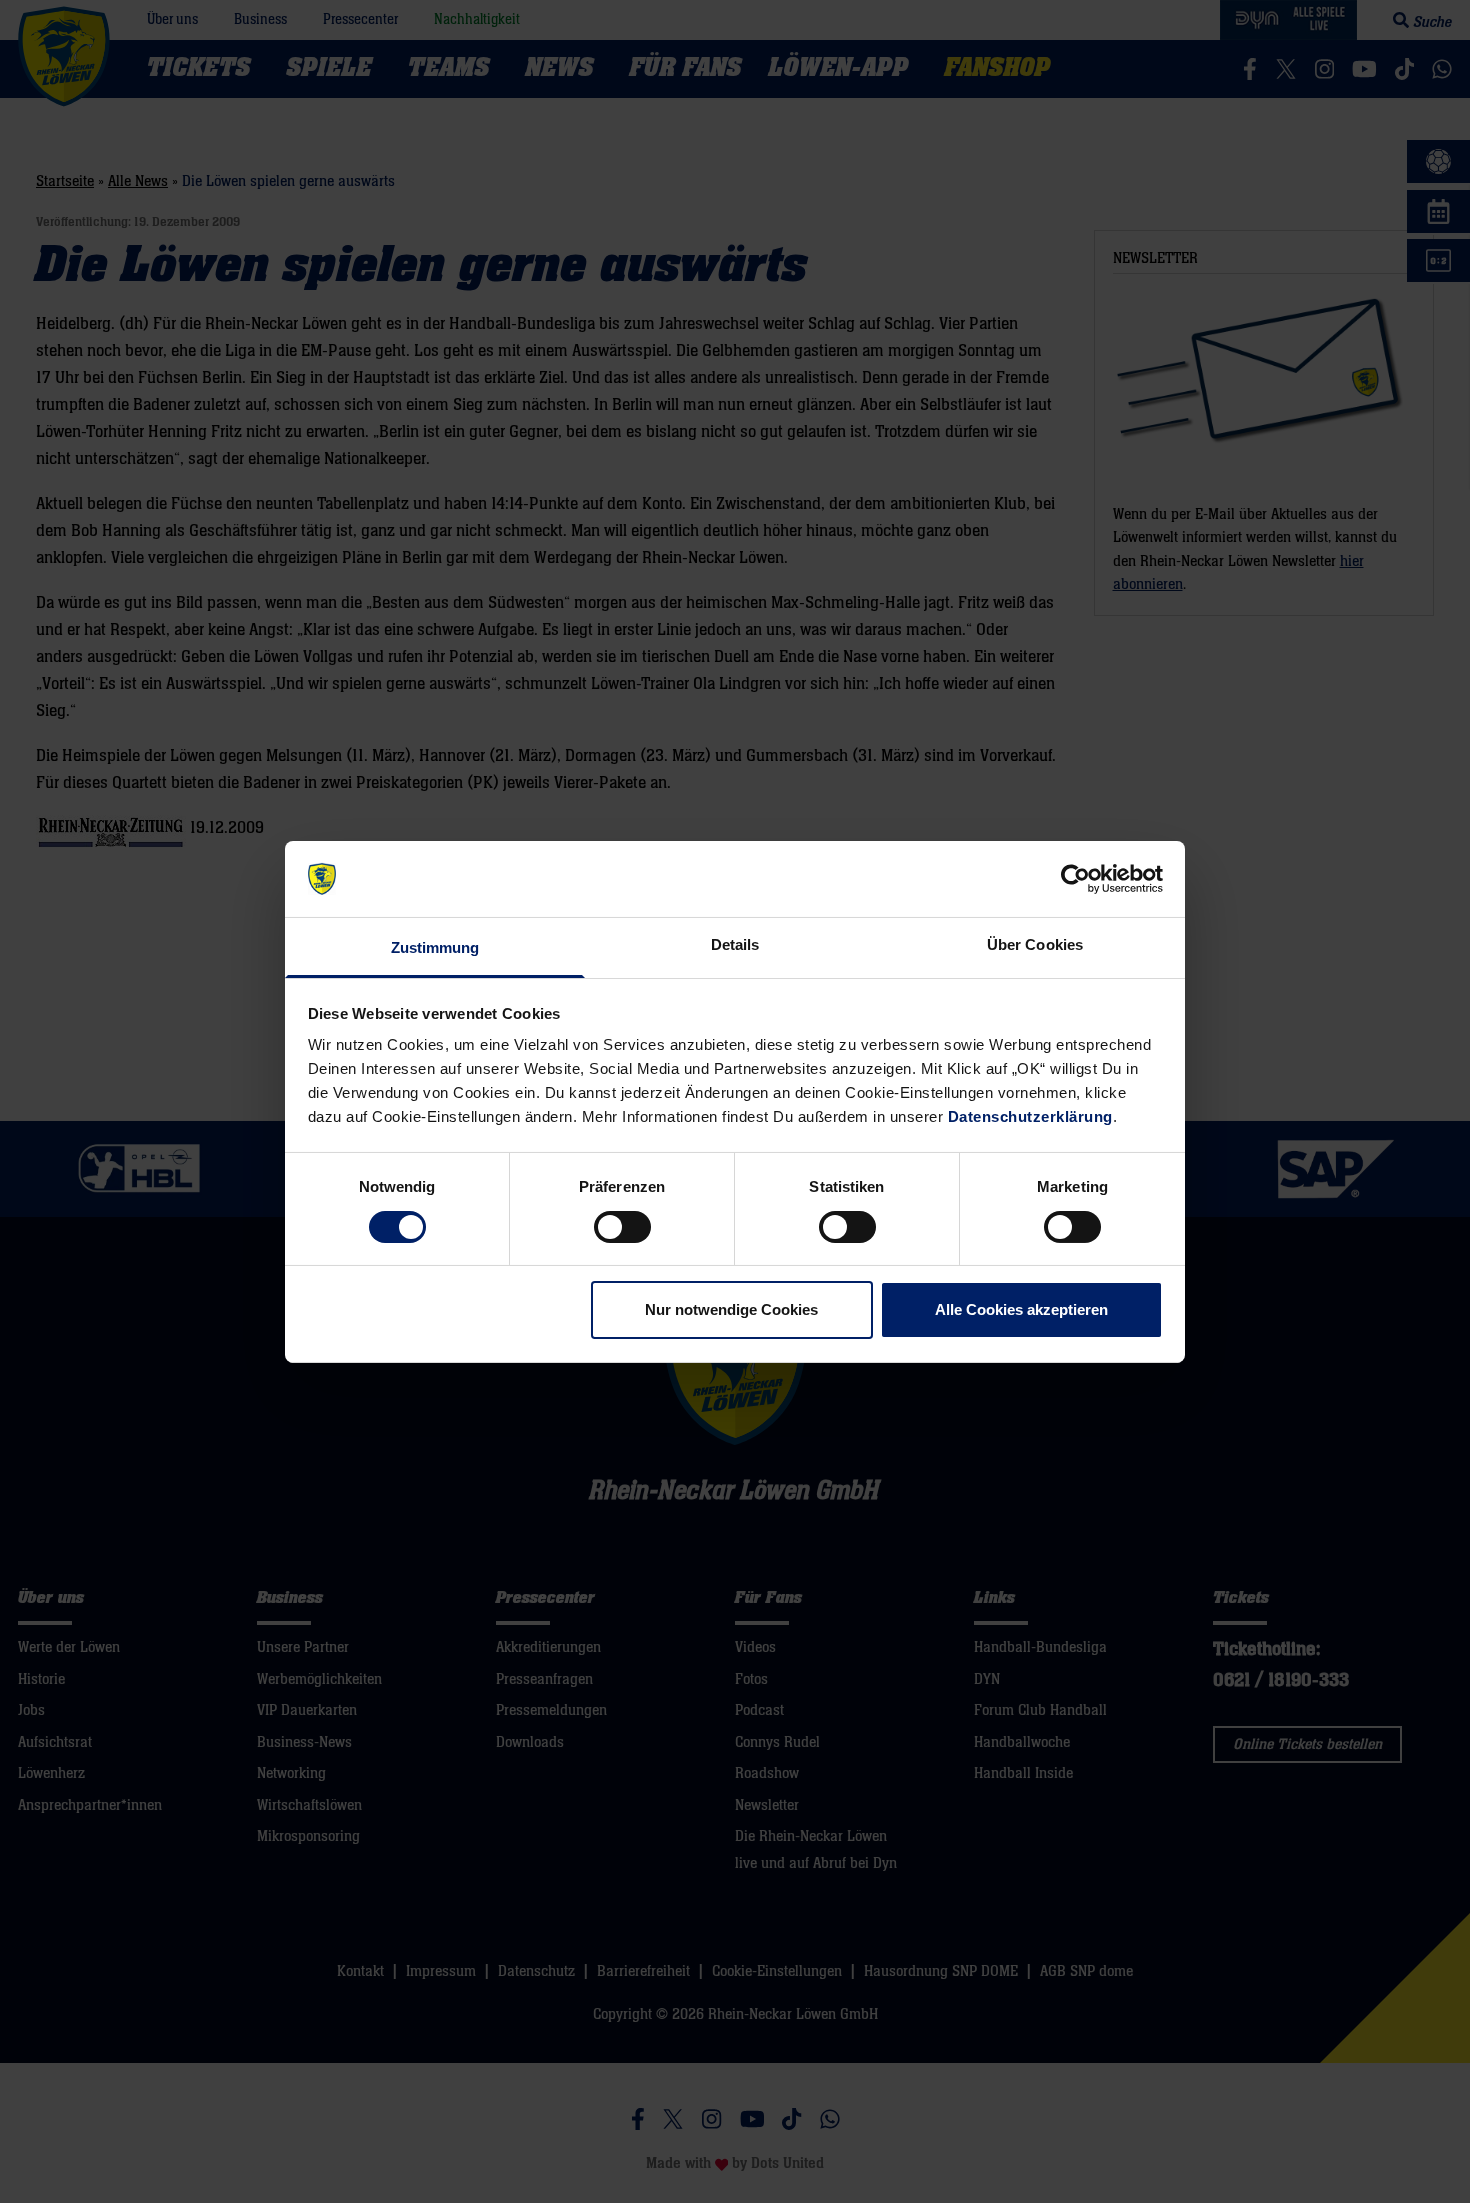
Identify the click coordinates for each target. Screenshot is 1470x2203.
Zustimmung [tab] (435, 947)
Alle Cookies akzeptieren (1021, 1309)
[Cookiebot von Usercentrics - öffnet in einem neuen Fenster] (1075, 879)
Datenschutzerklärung (1030, 1116)
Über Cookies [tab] (1035, 944)
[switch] (622, 1227)
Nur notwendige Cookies (731, 1309)
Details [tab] (735, 944)
